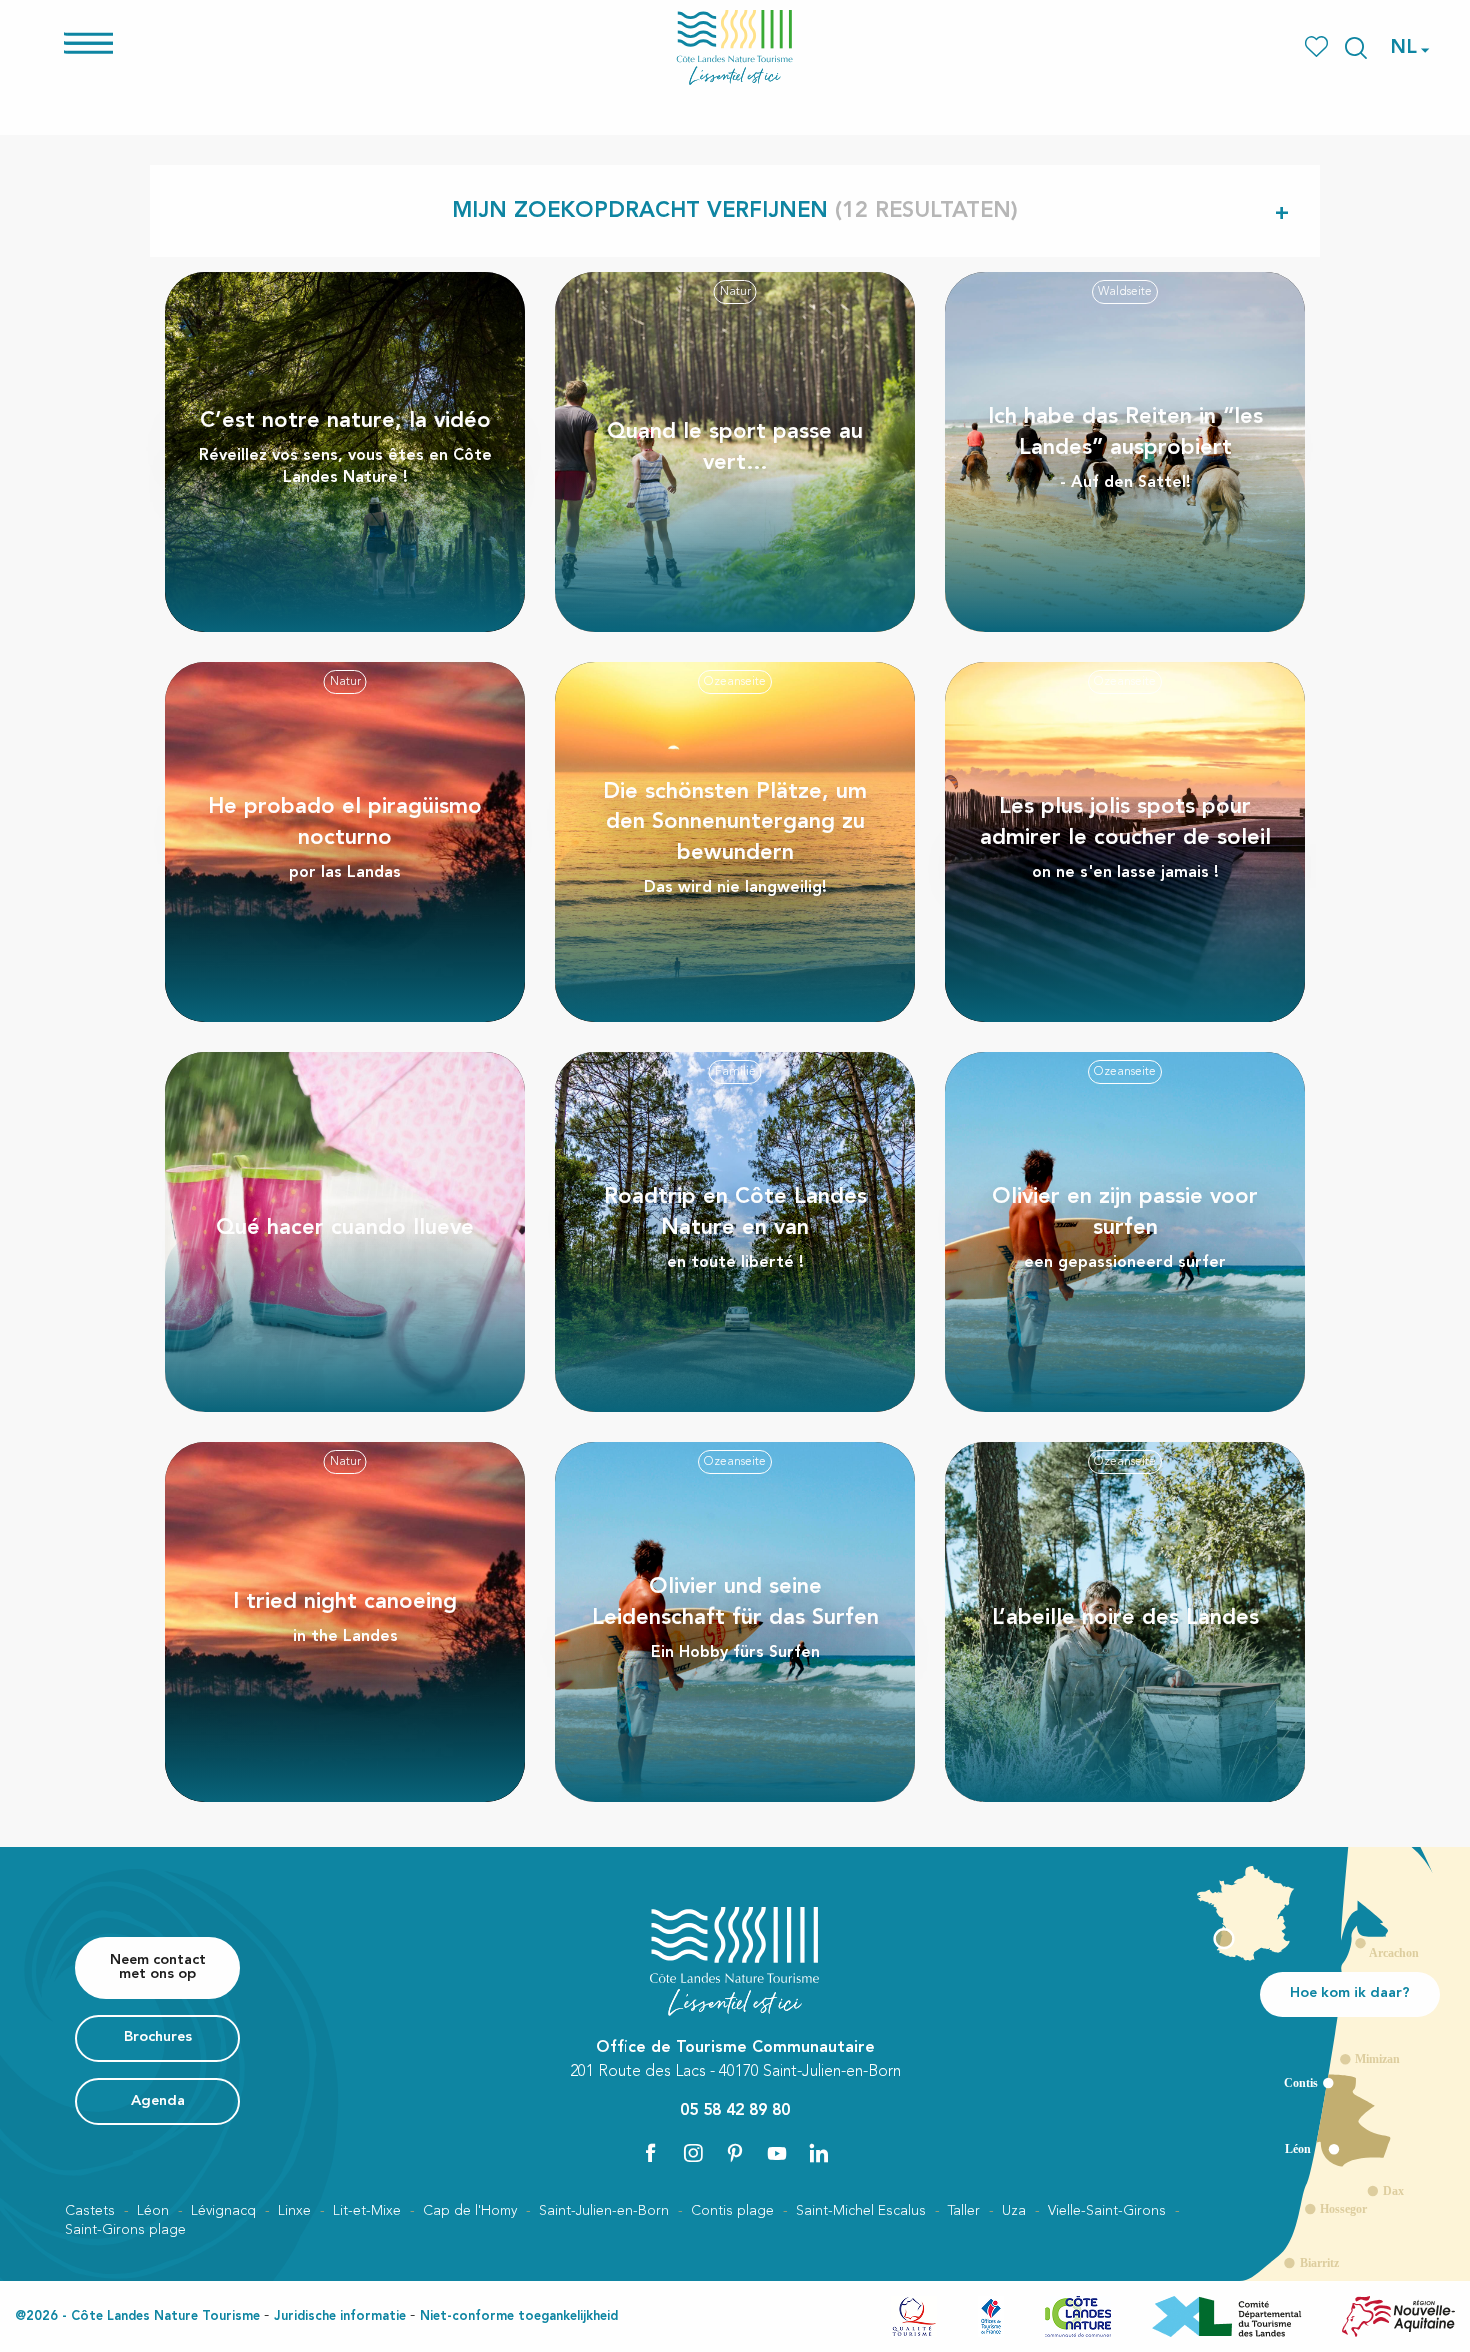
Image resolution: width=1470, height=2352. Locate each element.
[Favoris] (1318, 47)
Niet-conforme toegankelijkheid (519, 2316)
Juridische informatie (340, 2316)
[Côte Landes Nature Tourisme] (735, 47)
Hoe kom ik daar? (1350, 1993)
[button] (1356, 48)
